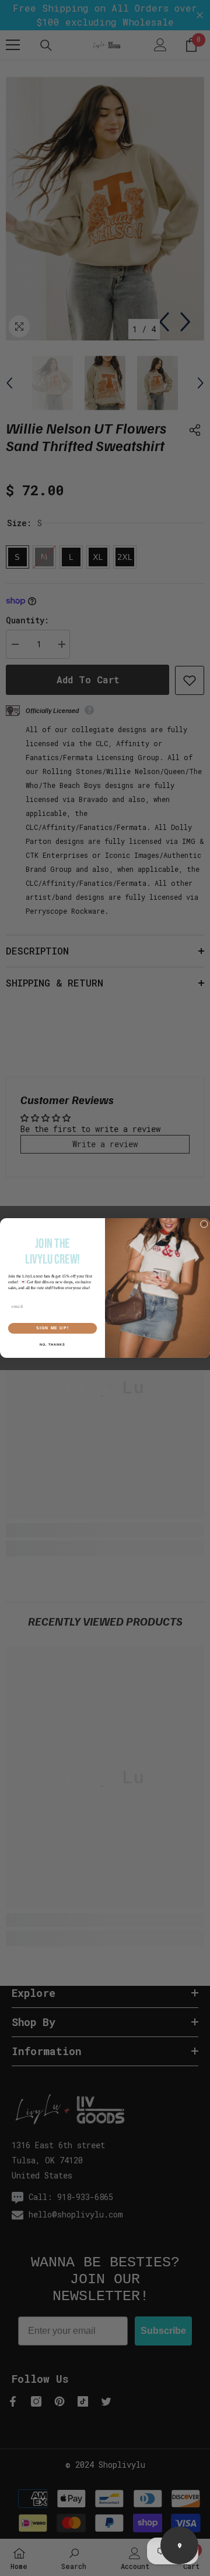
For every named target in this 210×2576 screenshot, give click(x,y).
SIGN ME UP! (52, 1328)
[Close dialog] (204, 1224)
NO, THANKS (52, 1344)
